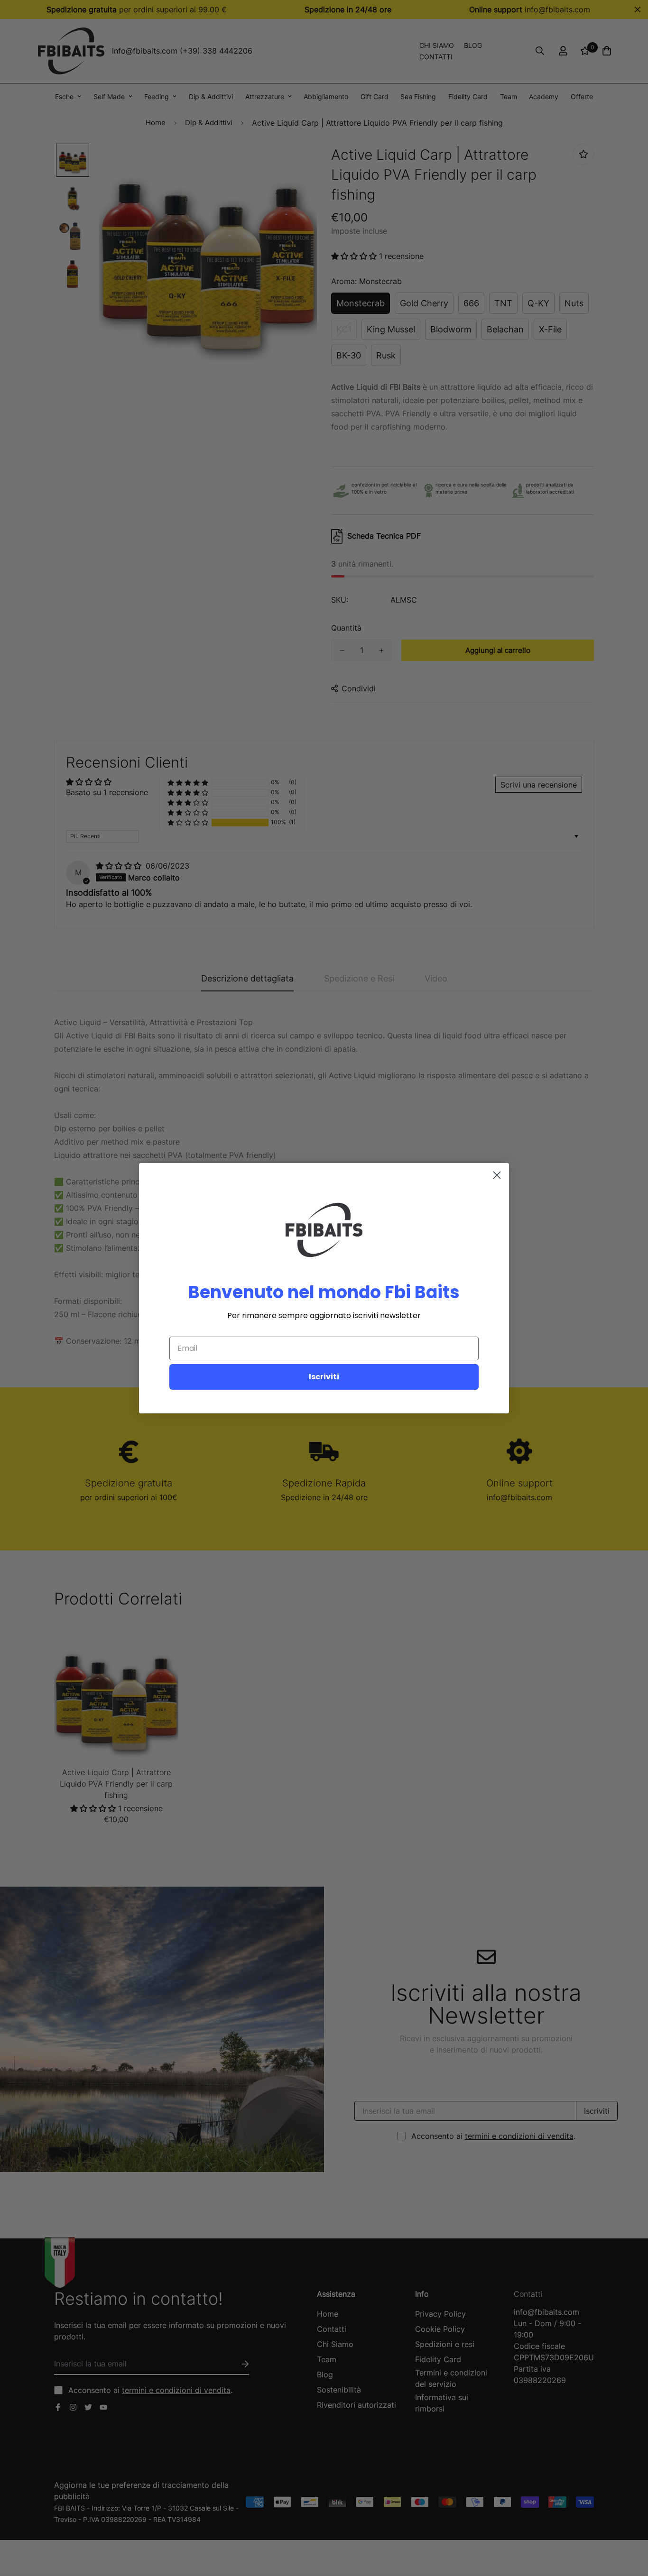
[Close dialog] (497, 1175)
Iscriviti (324, 1377)
